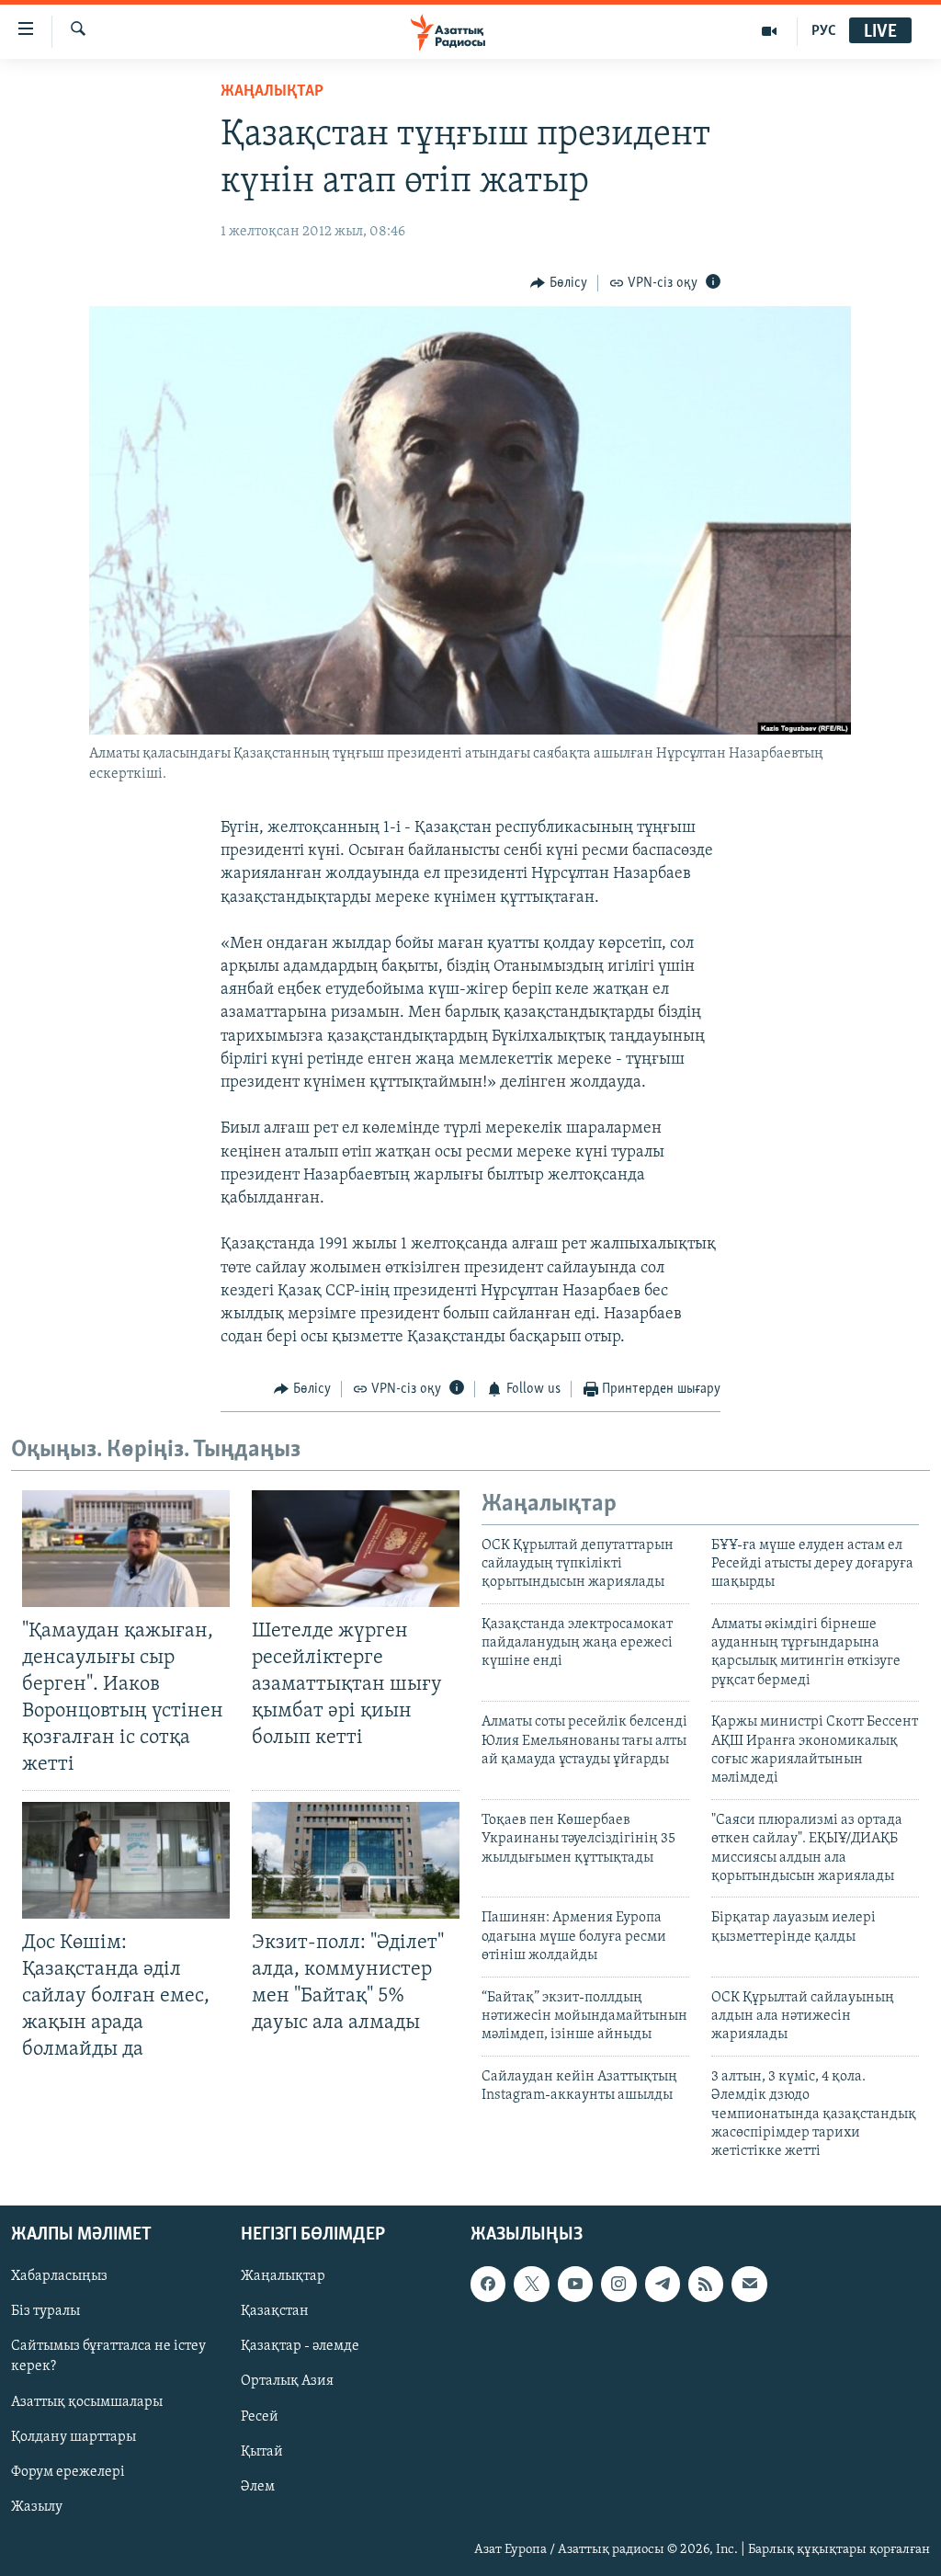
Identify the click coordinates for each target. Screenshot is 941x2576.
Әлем (258, 2486)
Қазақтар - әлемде (300, 2346)
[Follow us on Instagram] (618, 2284)
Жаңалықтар (283, 2276)
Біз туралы (45, 2311)
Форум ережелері (68, 2471)
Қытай (262, 2451)
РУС (824, 31)
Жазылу (37, 2506)
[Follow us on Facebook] (488, 2284)
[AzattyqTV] (770, 31)
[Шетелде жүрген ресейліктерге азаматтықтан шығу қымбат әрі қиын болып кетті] (356, 1549)
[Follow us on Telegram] (663, 2284)
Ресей (260, 2416)
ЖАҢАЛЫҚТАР (272, 92)
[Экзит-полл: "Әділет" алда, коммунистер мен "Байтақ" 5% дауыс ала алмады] (356, 1860)
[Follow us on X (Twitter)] (531, 2284)
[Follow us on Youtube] (575, 2284)
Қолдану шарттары (74, 2436)
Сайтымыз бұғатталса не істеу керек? (108, 2356)
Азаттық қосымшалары (87, 2401)
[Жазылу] (749, 2284)
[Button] (559, 283)
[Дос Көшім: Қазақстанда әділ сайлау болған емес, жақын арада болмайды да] (126, 1860)
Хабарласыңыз (59, 2276)
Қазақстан (275, 2311)
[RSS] (706, 2284)
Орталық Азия (287, 2381)
